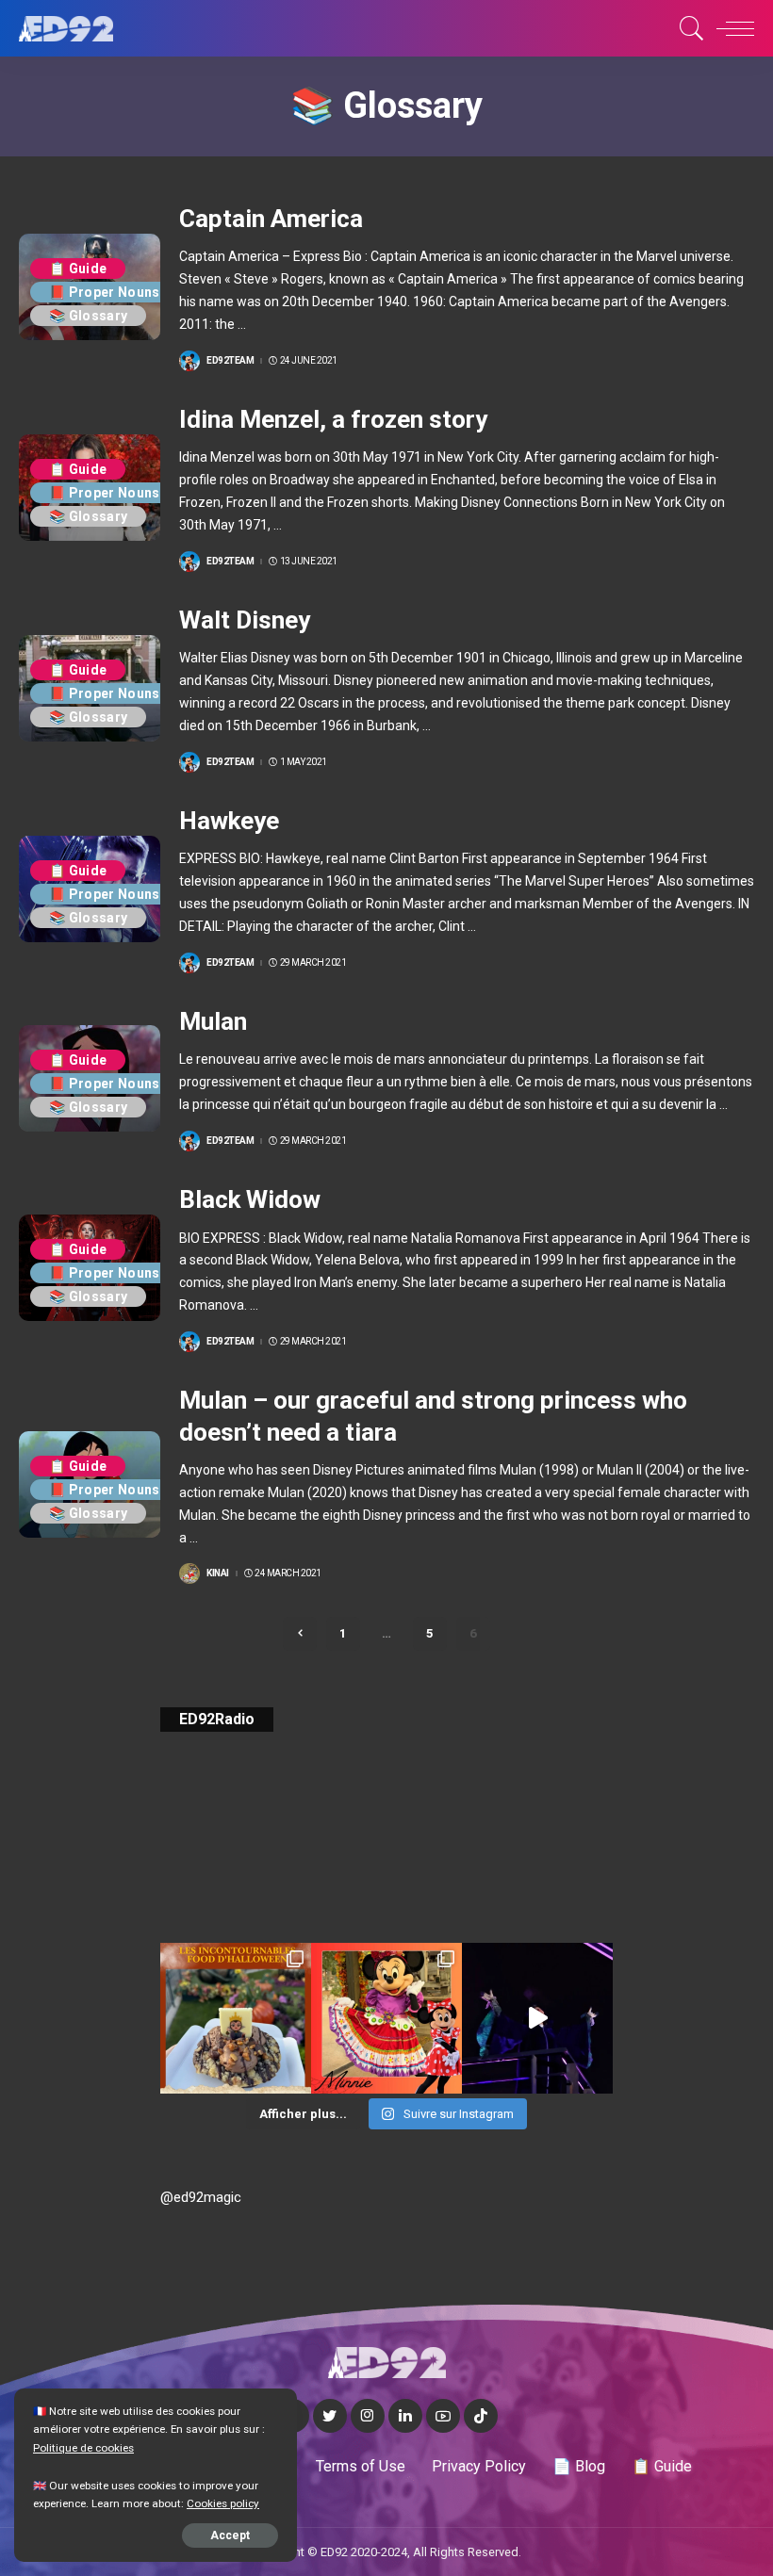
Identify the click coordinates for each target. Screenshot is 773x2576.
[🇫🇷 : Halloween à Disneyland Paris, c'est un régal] (236, 2018)
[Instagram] (368, 2416)
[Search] (687, 28)
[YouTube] (443, 2416)
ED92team (230, 361)
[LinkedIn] (405, 2416)
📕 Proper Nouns (105, 292)
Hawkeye (229, 821)
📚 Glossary (88, 316)
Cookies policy (223, 2503)
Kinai (218, 1573)
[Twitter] (330, 2416)
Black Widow (250, 1199)
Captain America (271, 219)
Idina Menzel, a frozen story (333, 419)
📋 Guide (78, 269)
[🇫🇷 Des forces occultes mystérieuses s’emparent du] (537, 2018)
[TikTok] (481, 2416)
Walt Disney (245, 620)
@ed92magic (201, 2197)
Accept (230, 2535)
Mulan (213, 1021)
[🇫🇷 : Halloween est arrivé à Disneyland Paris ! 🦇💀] (386, 2018)
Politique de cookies (83, 2448)
